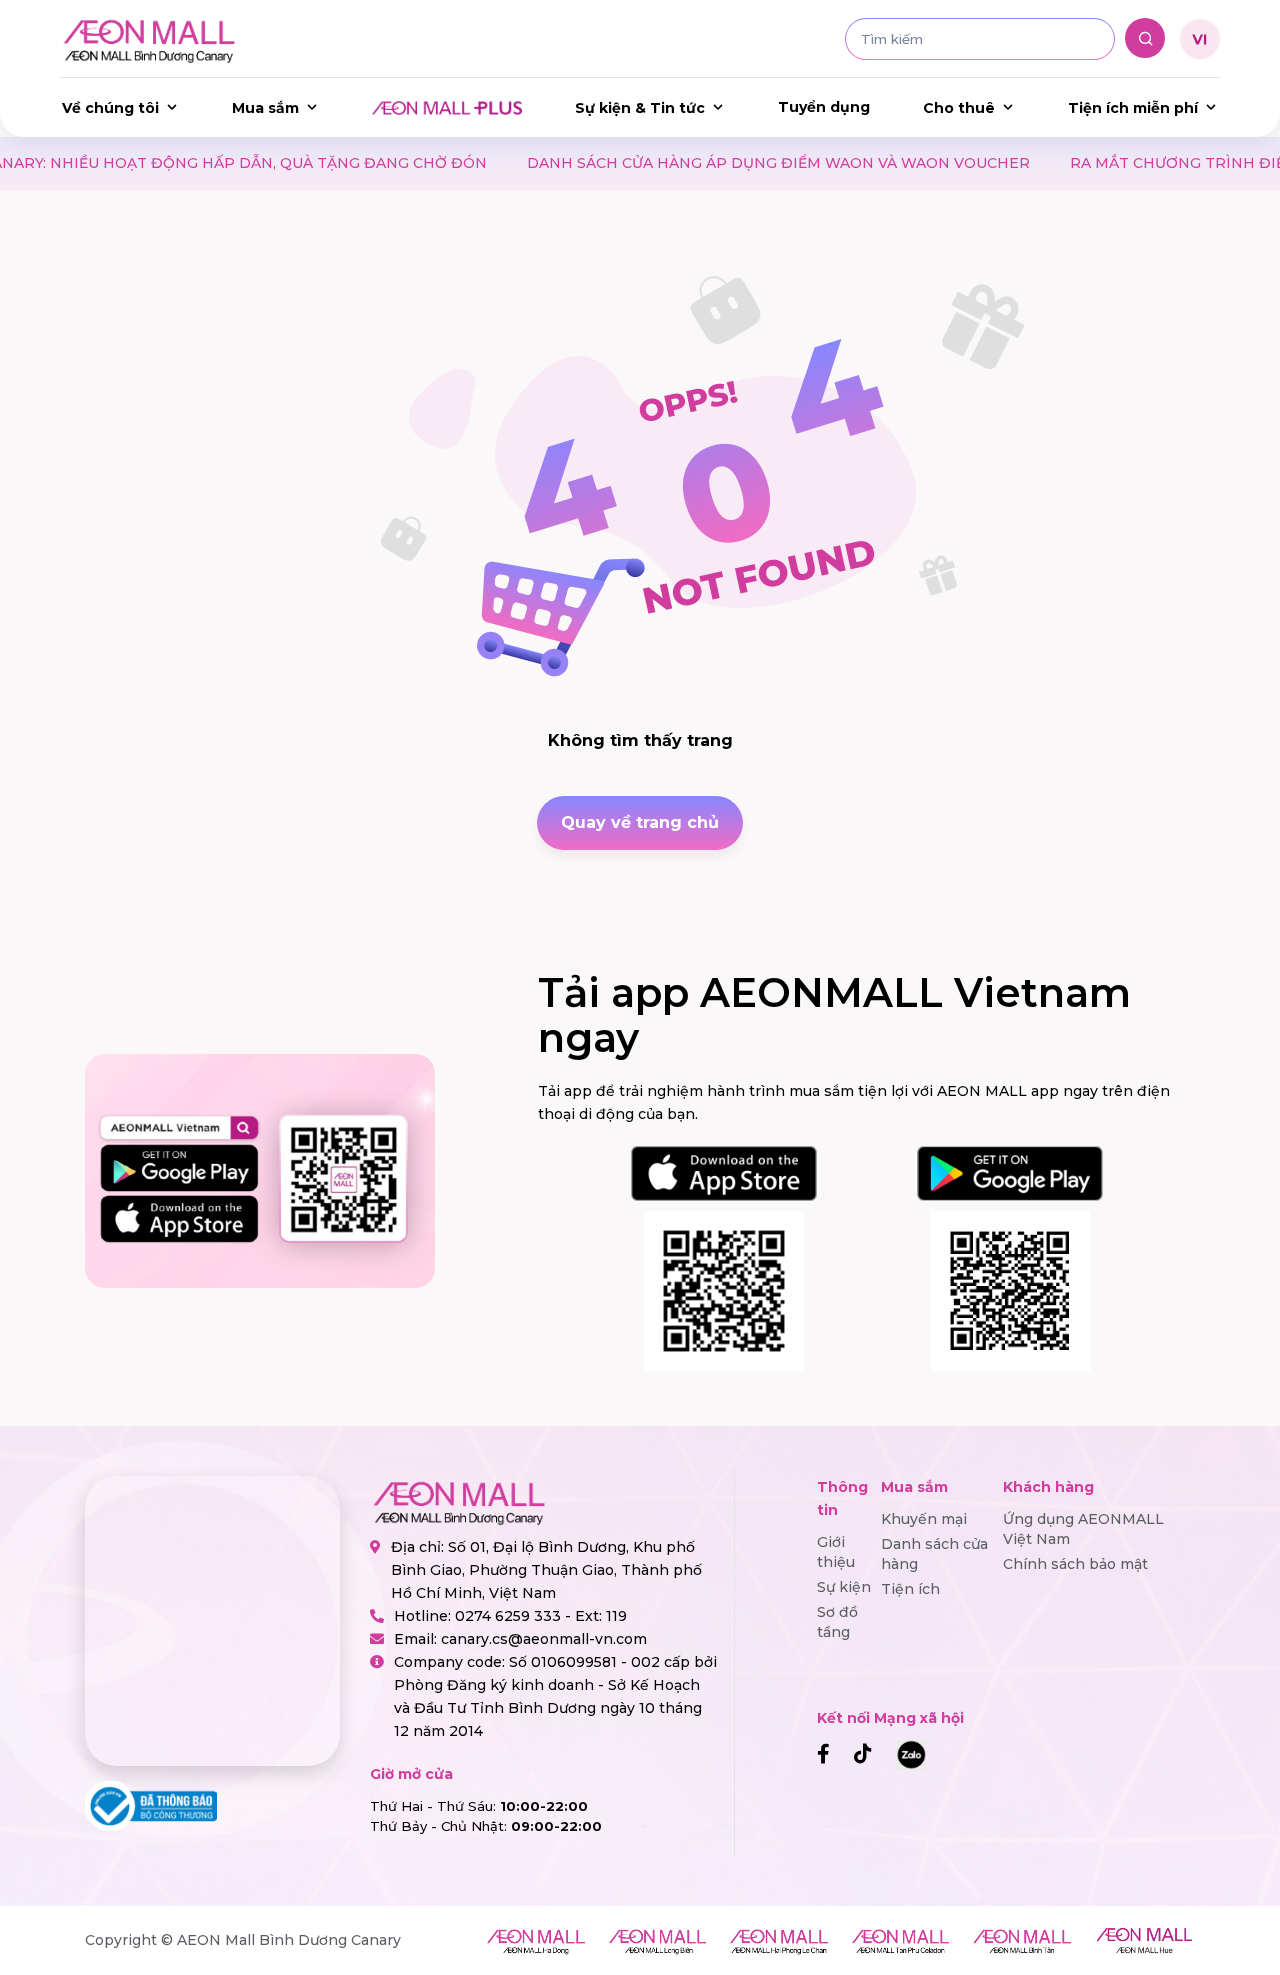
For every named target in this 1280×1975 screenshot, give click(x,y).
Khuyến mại (924, 1519)
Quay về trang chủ (640, 822)
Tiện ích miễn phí (1133, 108)
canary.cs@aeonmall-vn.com (544, 1639)
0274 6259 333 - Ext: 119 (541, 1616)
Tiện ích (910, 1589)
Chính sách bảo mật (1075, 1564)
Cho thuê (959, 108)
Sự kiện (844, 1587)
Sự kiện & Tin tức (640, 108)
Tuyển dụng (824, 107)
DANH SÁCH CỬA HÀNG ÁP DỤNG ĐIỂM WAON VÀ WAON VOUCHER (684, 163)
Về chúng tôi (110, 108)
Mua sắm (265, 108)
